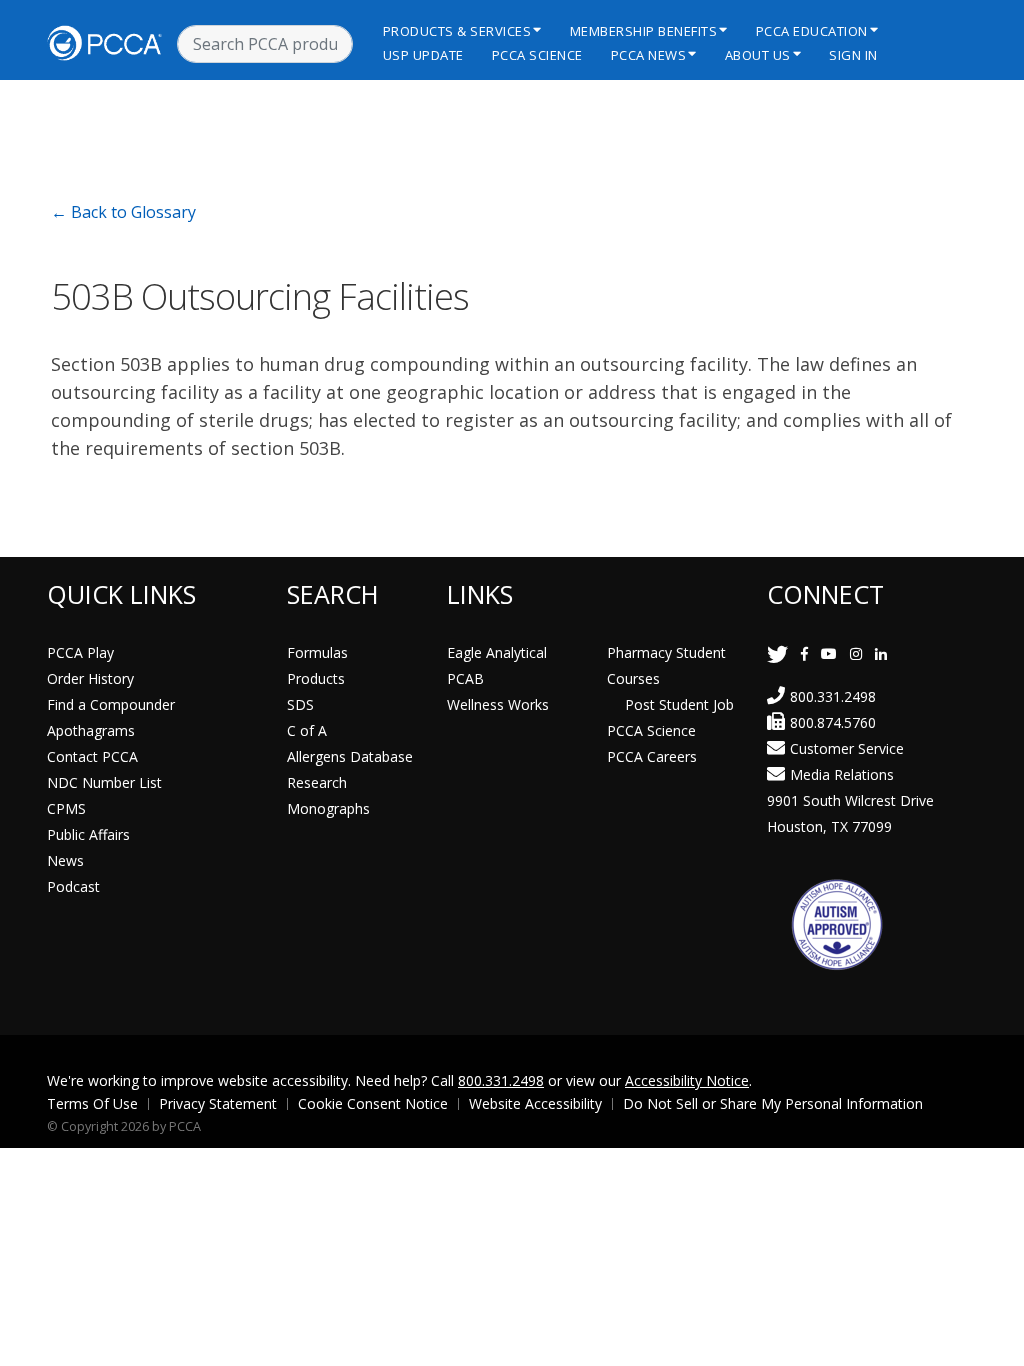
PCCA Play (80, 652)
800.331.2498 (833, 696)
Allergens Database (350, 756)
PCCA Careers (652, 756)
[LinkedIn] (881, 653)
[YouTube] (829, 653)
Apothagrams (91, 730)
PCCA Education (812, 31)
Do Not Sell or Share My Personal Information (773, 1103)
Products (316, 678)
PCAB (465, 678)
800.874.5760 (833, 722)
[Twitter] (777, 653)
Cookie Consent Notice (373, 1103)
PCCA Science (537, 55)
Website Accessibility (535, 1103)
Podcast (73, 886)
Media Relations (842, 774)
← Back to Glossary (123, 212)
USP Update (423, 55)
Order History (90, 678)
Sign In (853, 55)
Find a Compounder (111, 704)
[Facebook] (804, 653)
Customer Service (847, 748)
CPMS (66, 808)
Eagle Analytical (497, 652)
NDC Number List (104, 782)
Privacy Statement (218, 1103)
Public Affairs (88, 834)
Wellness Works (498, 704)
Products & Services (457, 31)
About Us (758, 55)
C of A (307, 730)
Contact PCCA (92, 756)
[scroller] (989, 1342)
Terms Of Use (92, 1103)
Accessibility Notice (687, 1080)
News (65, 860)
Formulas (317, 652)
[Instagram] (856, 653)
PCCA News (649, 55)
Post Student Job (679, 704)
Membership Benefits (644, 31)
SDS (300, 704)
